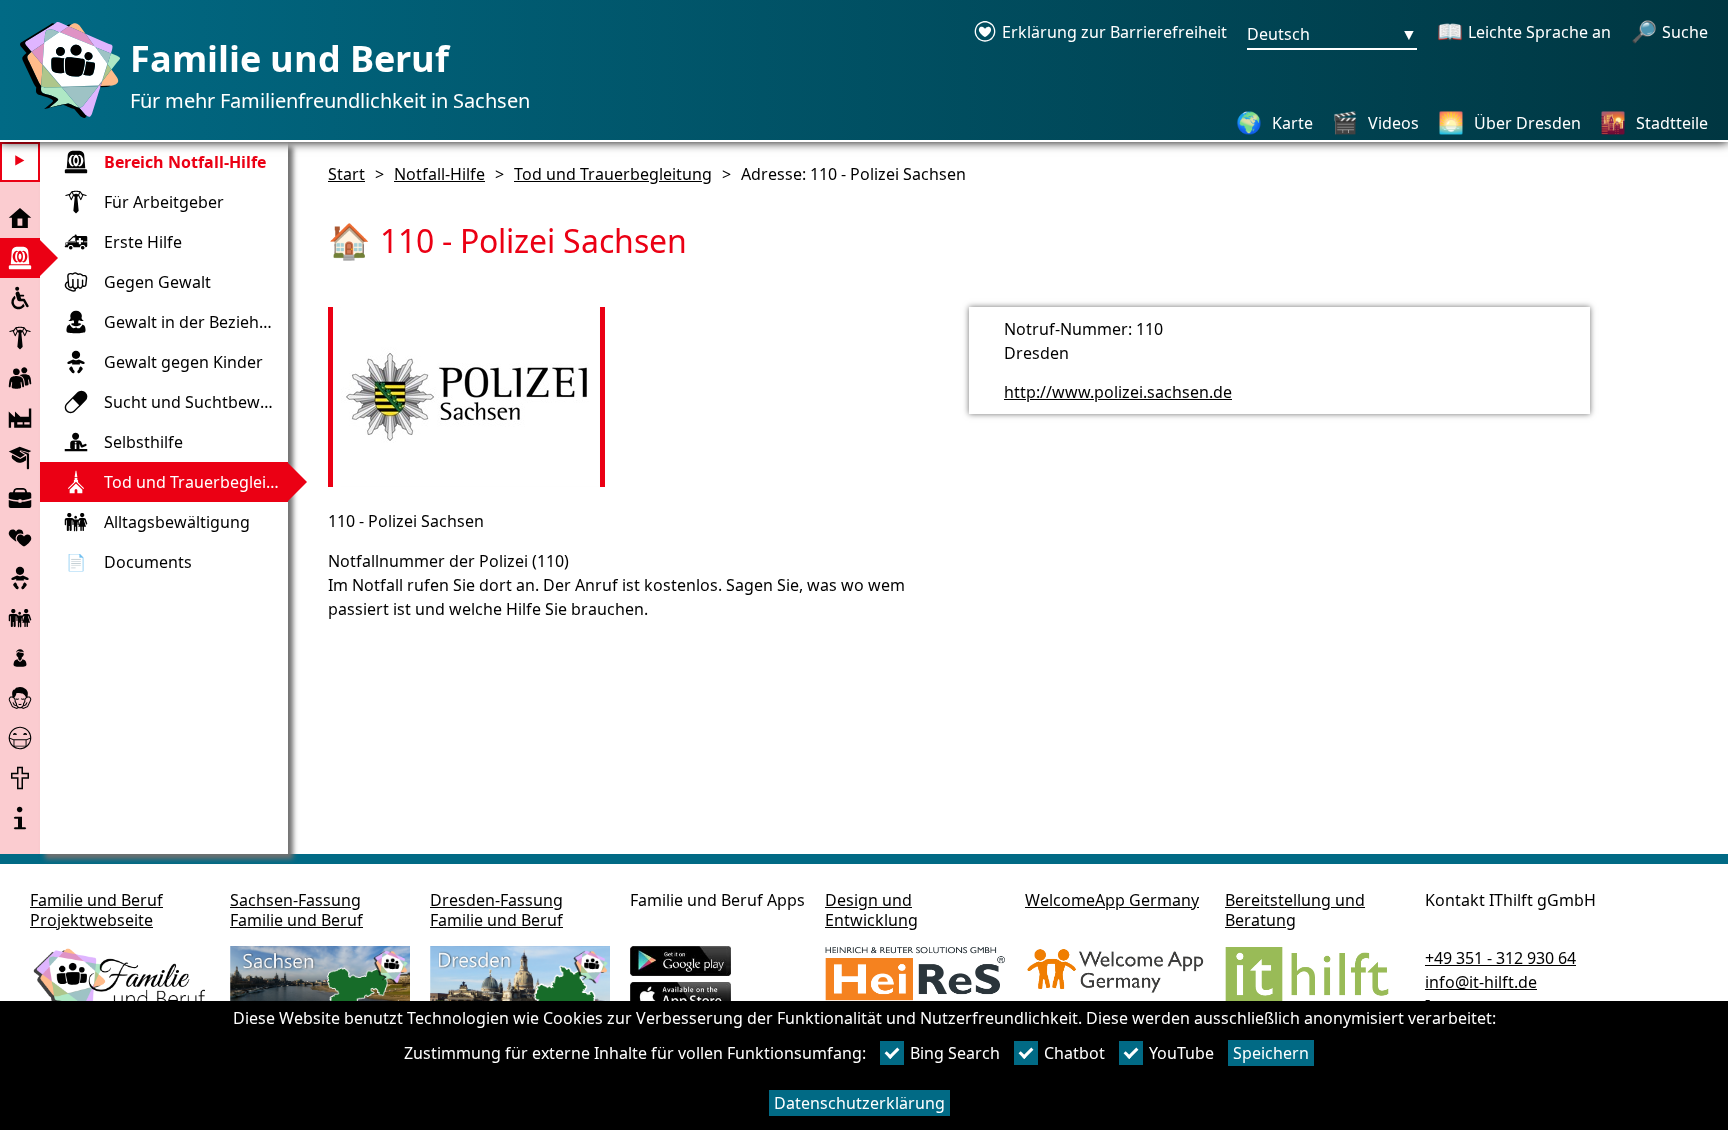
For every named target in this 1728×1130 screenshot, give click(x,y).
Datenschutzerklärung (859, 1103)
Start (346, 174)
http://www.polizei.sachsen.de (1118, 392)
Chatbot (1074, 1053)
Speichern (1271, 1053)
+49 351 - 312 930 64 (1500, 958)
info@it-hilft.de (1481, 982)
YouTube (1181, 1053)
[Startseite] (65, 117)
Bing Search (955, 1053)
